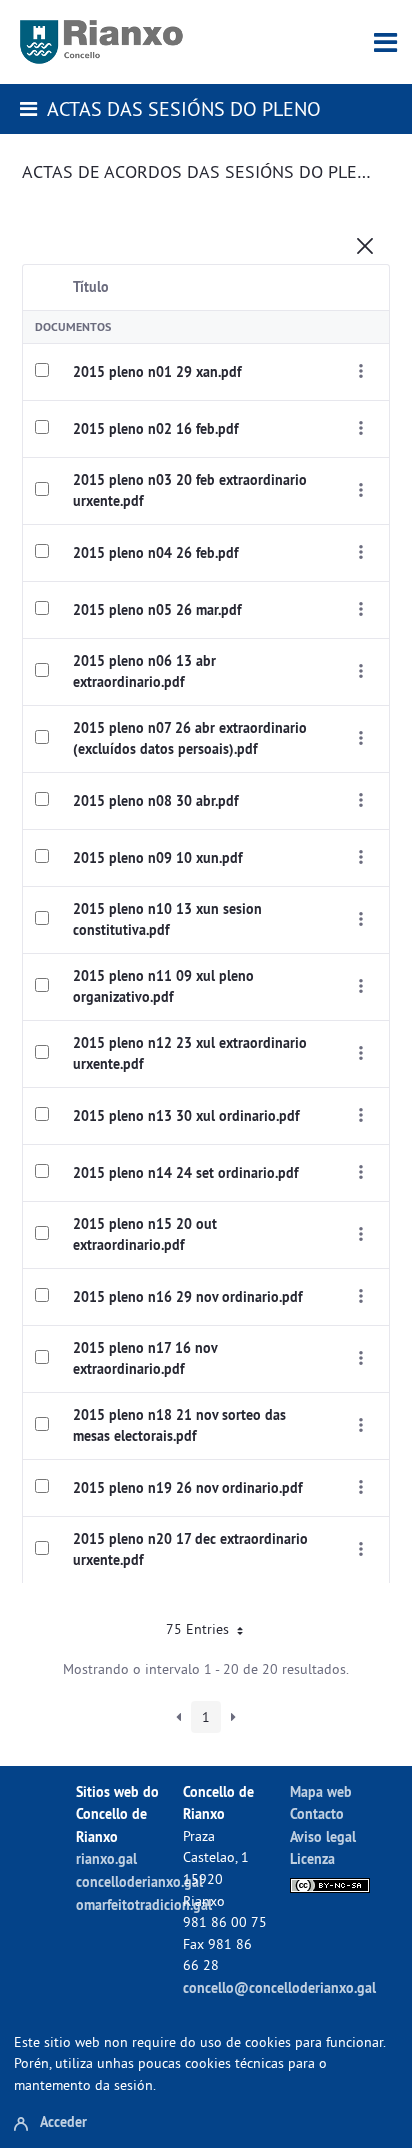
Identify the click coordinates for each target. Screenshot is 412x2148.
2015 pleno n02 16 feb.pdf (155, 429)
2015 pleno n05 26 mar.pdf (157, 610)
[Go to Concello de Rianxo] (101, 42)
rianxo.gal (106, 1858)
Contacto (317, 1813)
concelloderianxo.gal (139, 1881)
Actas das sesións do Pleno (184, 108)
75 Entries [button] (199, 1629)
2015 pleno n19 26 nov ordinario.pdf (187, 1488)
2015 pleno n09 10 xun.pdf (157, 858)
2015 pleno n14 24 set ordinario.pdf (185, 1173)
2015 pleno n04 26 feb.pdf (155, 553)
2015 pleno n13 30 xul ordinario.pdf (186, 1116)
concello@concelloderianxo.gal (279, 1987)
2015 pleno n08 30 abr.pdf (155, 801)
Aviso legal (323, 1836)
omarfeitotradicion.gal (144, 1904)
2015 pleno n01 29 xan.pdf (157, 372)
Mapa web (321, 1791)
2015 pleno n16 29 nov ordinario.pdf (187, 1297)
